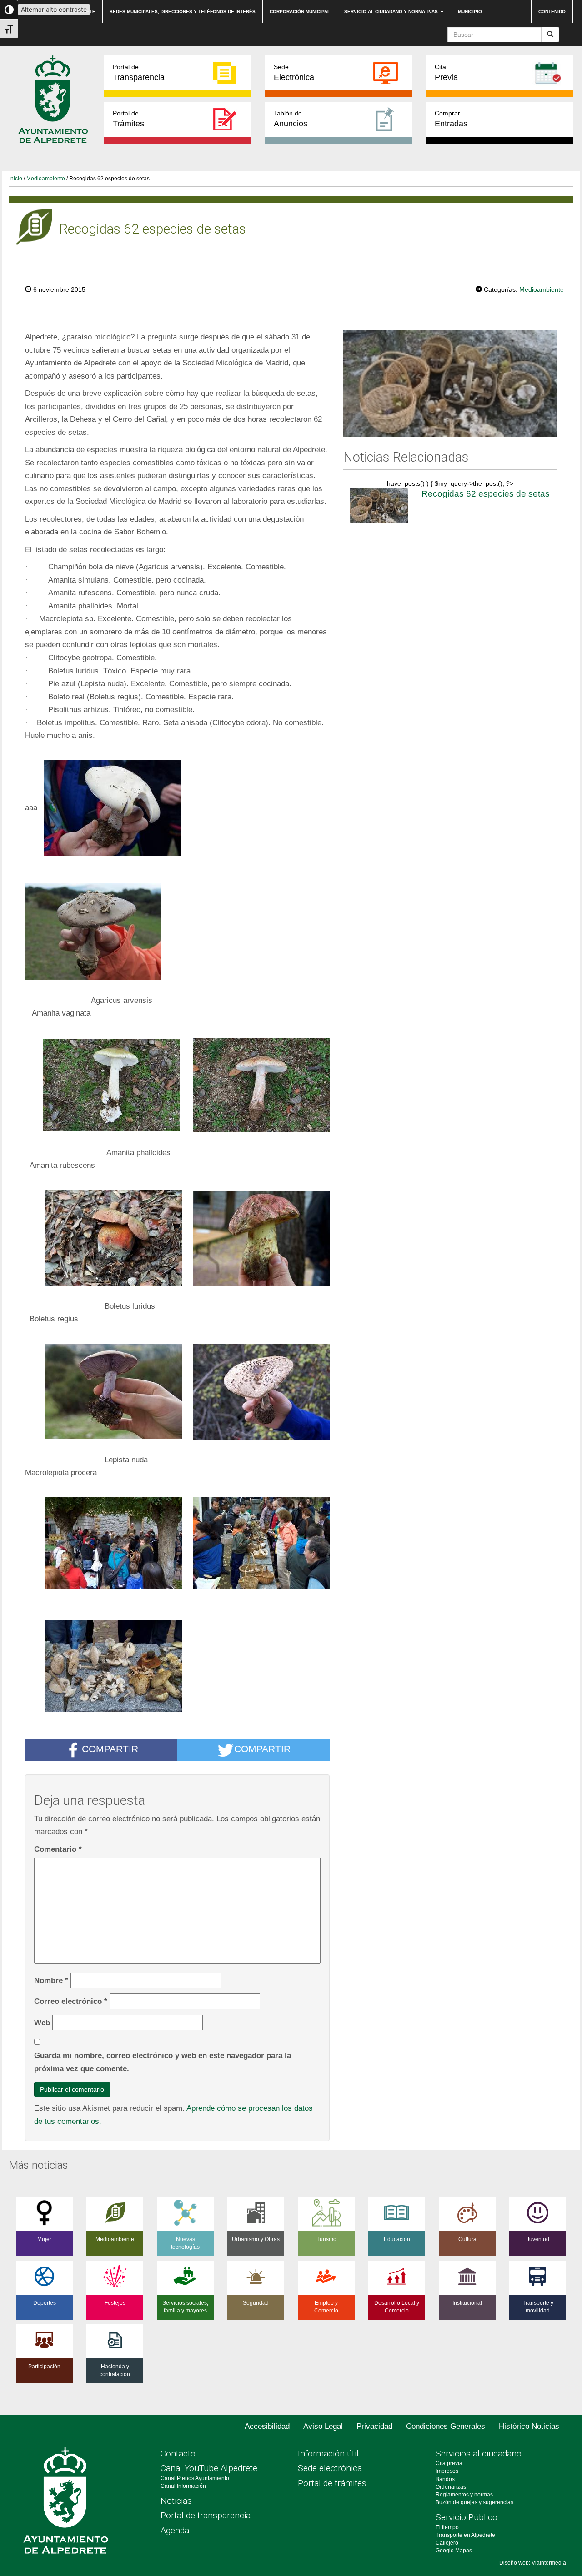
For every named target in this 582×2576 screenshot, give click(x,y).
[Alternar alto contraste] (9, 10)
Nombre (51, 1980)
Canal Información (183, 2486)
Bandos (445, 2479)
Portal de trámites (332, 2483)
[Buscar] (550, 35)
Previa (446, 72)
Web (42, 2023)
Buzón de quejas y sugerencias (474, 2502)
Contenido (552, 12)
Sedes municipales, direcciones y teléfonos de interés (183, 12)
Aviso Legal (323, 2426)
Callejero (447, 2543)
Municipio (470, 12)
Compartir (110, 1749)
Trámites (128, 119)
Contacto (178, 2454)
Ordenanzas (451, 2487)
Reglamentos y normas (464, 2495)
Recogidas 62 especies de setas (486, 494)
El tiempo (447, 2527)
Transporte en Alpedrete (465, 2535)
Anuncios (291, 119)
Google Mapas (454, 2551)
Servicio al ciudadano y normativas (392, 12)
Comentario (58, 1849)
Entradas (451, 119)
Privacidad (374, 2426)
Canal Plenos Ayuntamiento (195, 2478)
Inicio (16, 179)
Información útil (328, 2454)
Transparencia (139, 72)
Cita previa (449, 2463)
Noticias (176, 2501)
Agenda (175, 2530)
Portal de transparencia (206, 2515)
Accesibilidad (267, 2426)
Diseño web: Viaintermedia (533, 2563)
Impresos (447, 2471)
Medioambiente (46, 179)
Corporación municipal (300, 12)
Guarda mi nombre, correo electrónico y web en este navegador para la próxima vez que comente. (163, 2062)
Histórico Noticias (529, 2426)
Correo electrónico (71, 2001)
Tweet (448, 289)
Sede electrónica (330, 2468)
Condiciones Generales (446, 2426)
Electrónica (294, 72)
